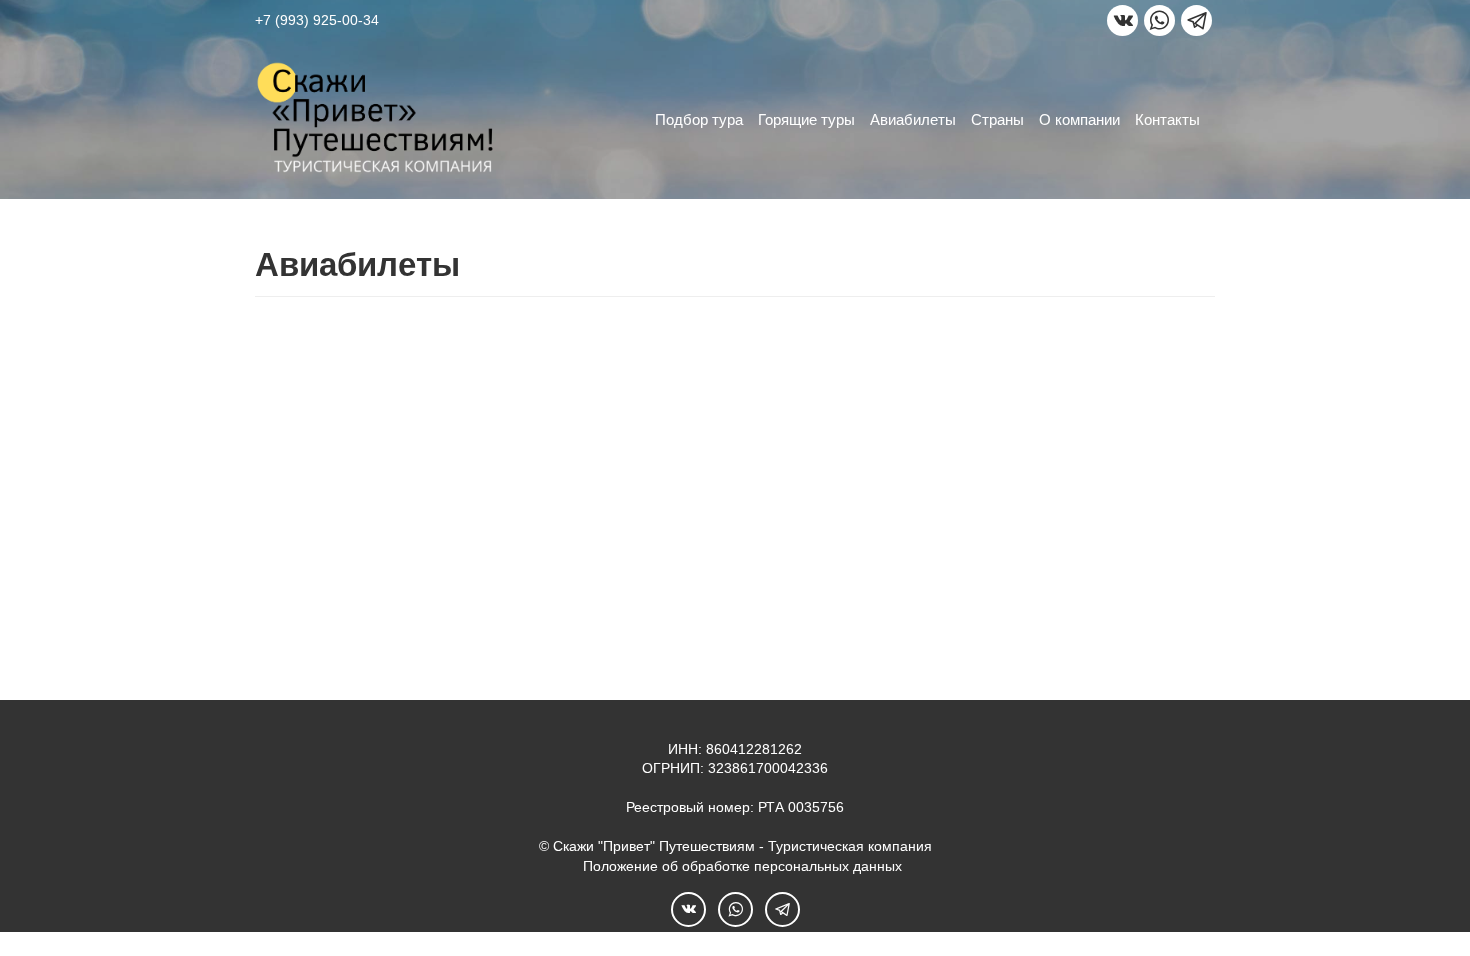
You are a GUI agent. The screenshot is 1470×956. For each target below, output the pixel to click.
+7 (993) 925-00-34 (317, 20)
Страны (997, 119)
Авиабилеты (913, 119)
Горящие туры (806, 119)
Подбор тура (699, 119)
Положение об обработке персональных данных (742, 866)
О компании (1079, 119)
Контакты (1167, 119)
